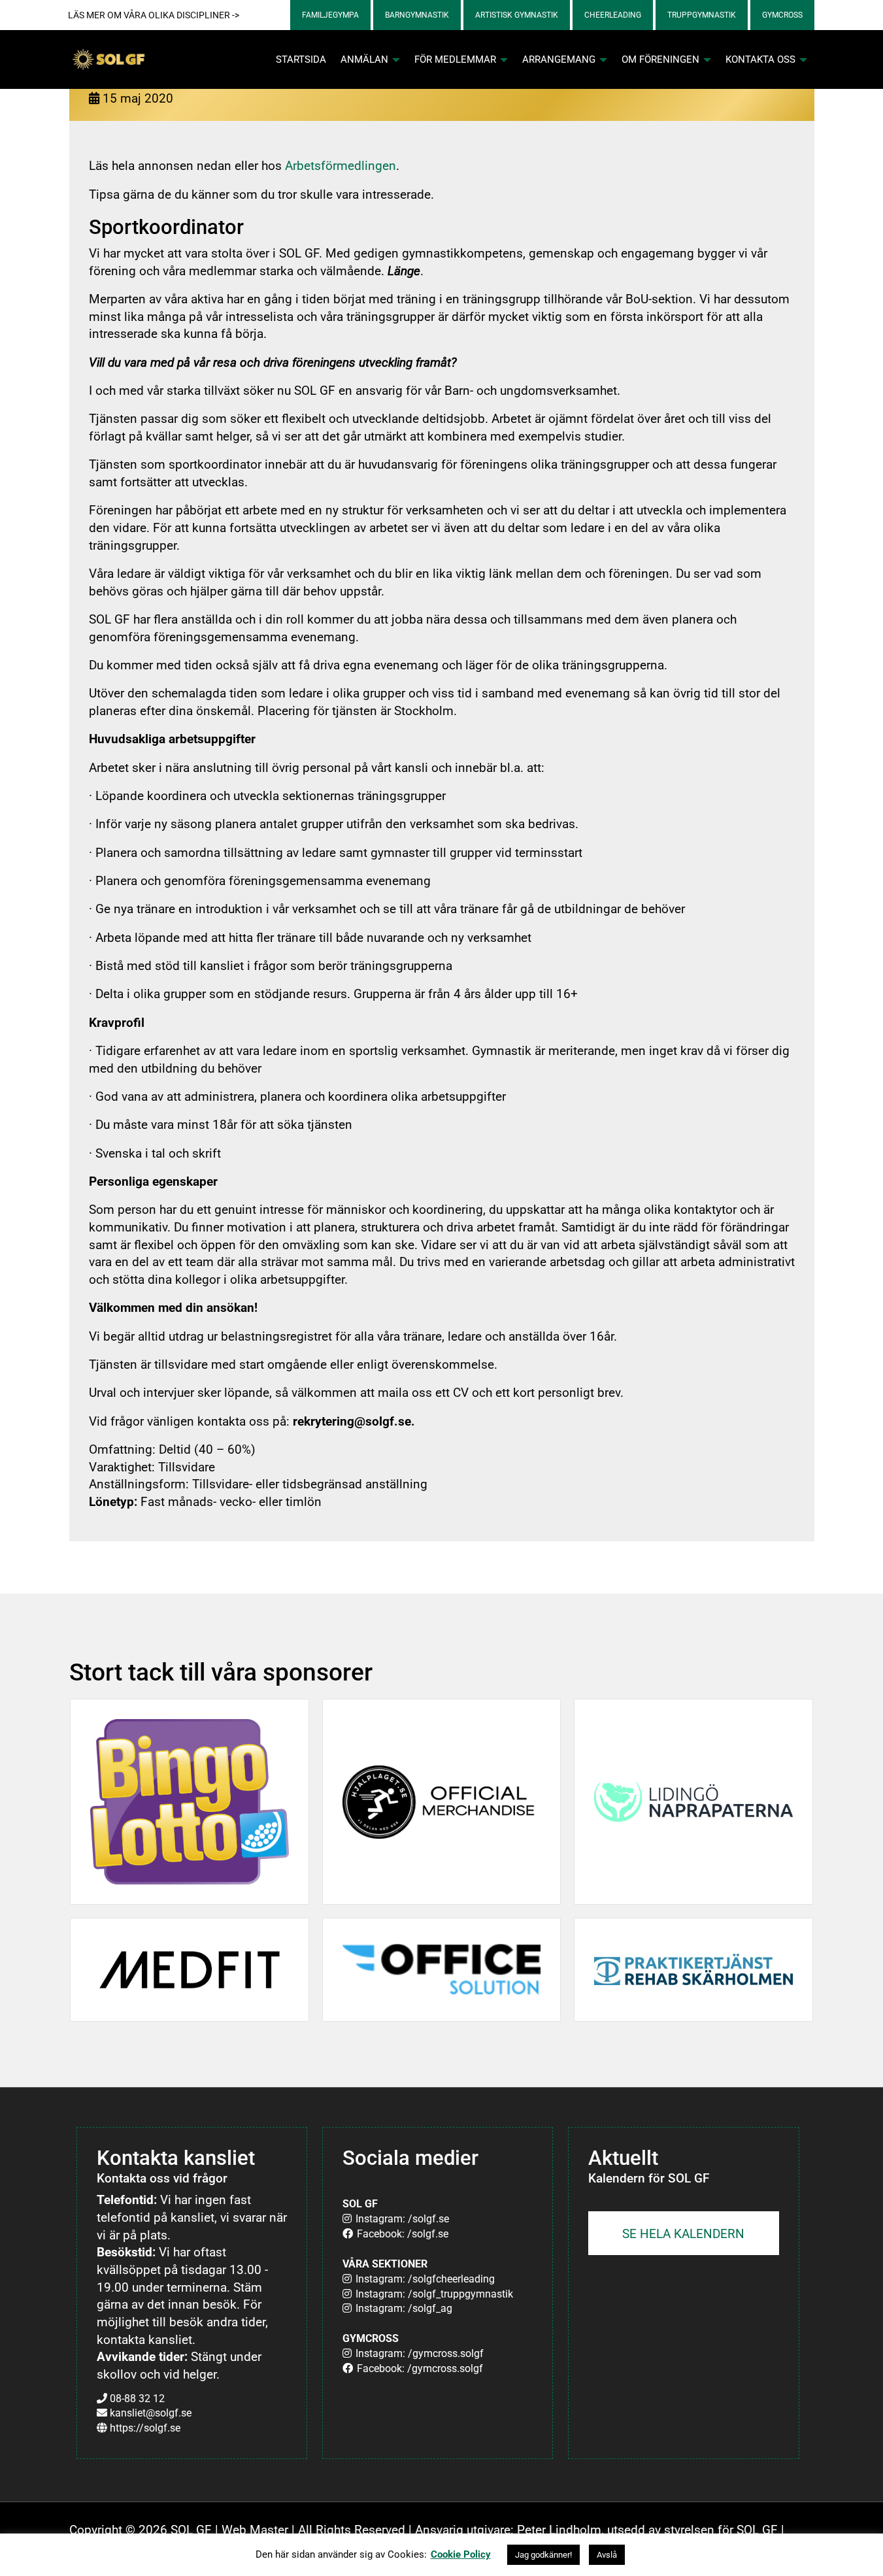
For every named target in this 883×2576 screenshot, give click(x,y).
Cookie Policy (461, 2554)
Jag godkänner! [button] (543, 2555)
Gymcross (782, 15)
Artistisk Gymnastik (517, 15)
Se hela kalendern (683, 2234)
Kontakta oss (762, 59)
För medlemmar (457, 59)
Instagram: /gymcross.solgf (420, 2353)
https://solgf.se (145, 2428)
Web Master (255, 2530)
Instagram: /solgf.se (402, 2219)
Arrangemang (560, 59)
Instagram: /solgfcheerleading (425, 2279)
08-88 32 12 (137, 2399)
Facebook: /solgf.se (403, 2234)
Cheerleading (613, 15)
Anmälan (366, 59)
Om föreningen (662, 59)
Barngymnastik (417, 15)
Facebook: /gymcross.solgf (420, 2368)
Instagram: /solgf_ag (404, 2308)
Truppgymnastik (702, 15)
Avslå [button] (607, 2555)
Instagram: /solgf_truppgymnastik (434, 2294)
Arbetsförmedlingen (341, 166)
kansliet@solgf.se (151, 2413)
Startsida (301, 59)
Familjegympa (330, 15)
